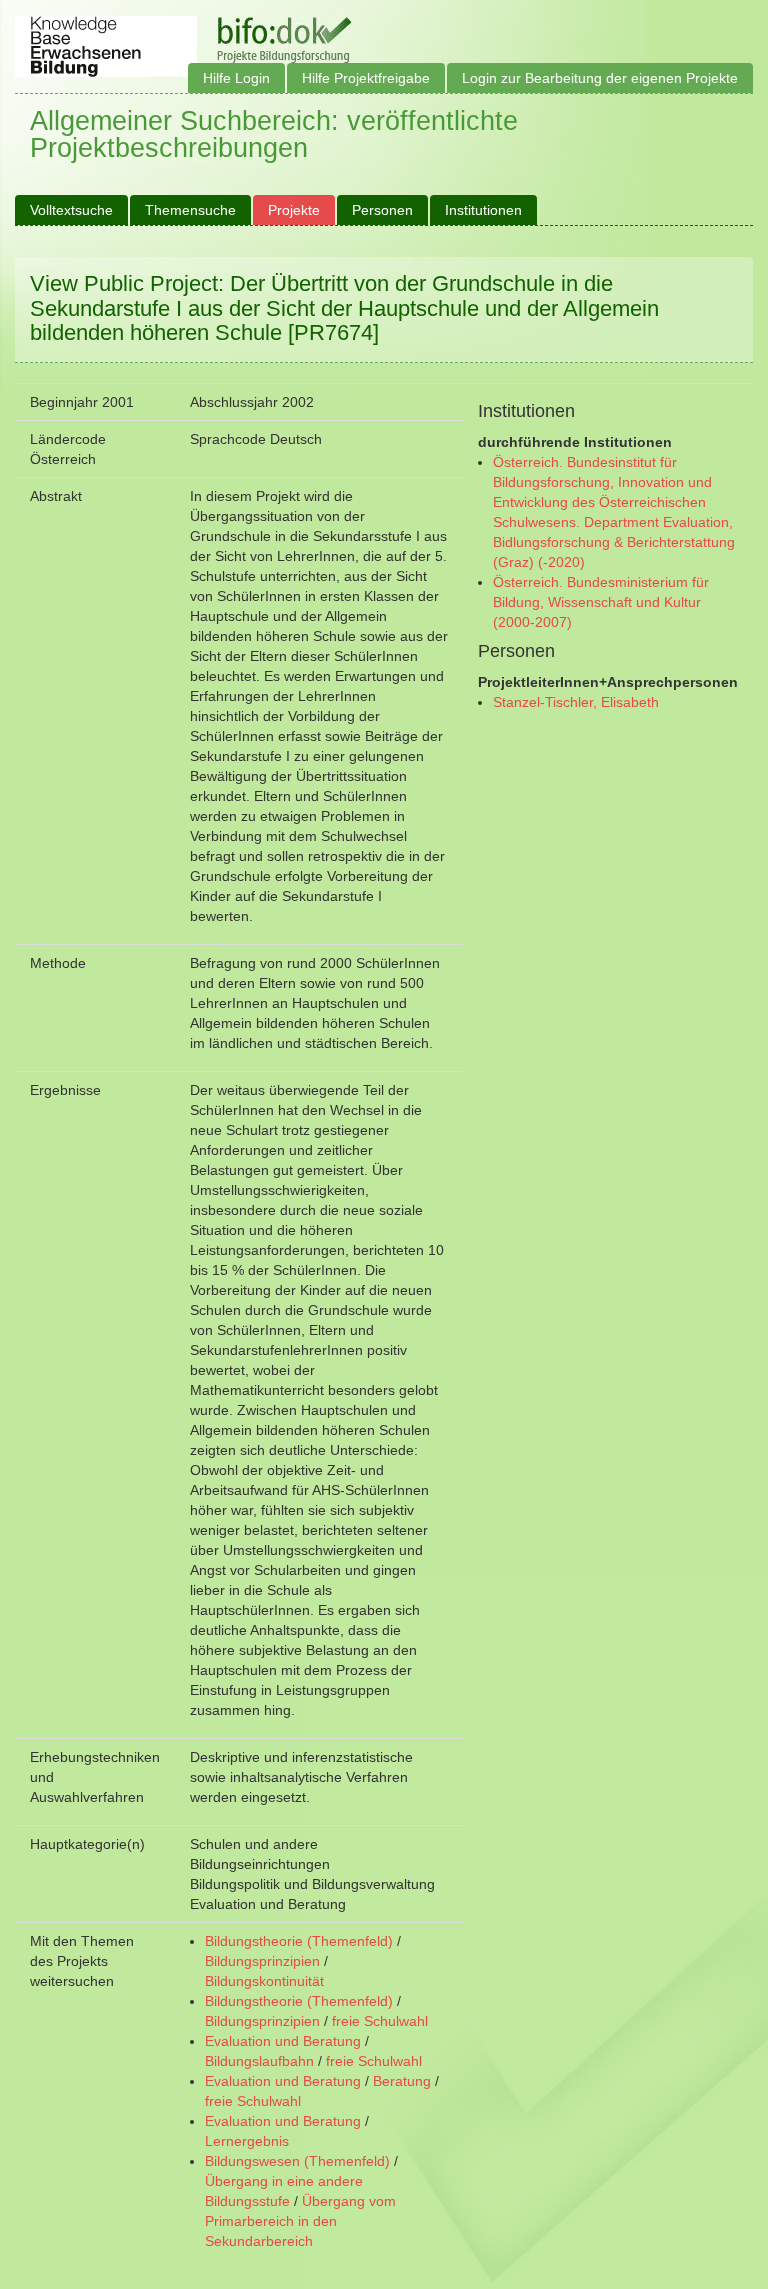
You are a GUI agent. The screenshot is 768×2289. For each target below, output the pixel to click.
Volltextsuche (71, 210)
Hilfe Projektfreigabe (366, 78)
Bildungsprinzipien (262, 1961)
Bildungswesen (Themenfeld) (297, 2161)
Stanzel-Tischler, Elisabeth (576, 702)
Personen (382, 210)
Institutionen (483, 210)
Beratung (402, 2081)
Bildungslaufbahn (259, 2061)
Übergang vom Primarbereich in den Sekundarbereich (300, 2221)
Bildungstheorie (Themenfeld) (299, 1941)
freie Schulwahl (380, 2021)
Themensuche (190, 210)
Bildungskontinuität (264, 1981)
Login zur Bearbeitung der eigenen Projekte (600, 78)
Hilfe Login (236, 78)
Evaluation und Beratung (283, 2041)
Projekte (294, 210)
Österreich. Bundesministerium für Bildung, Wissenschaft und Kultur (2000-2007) (601, 602)
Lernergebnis (247, 2141)
